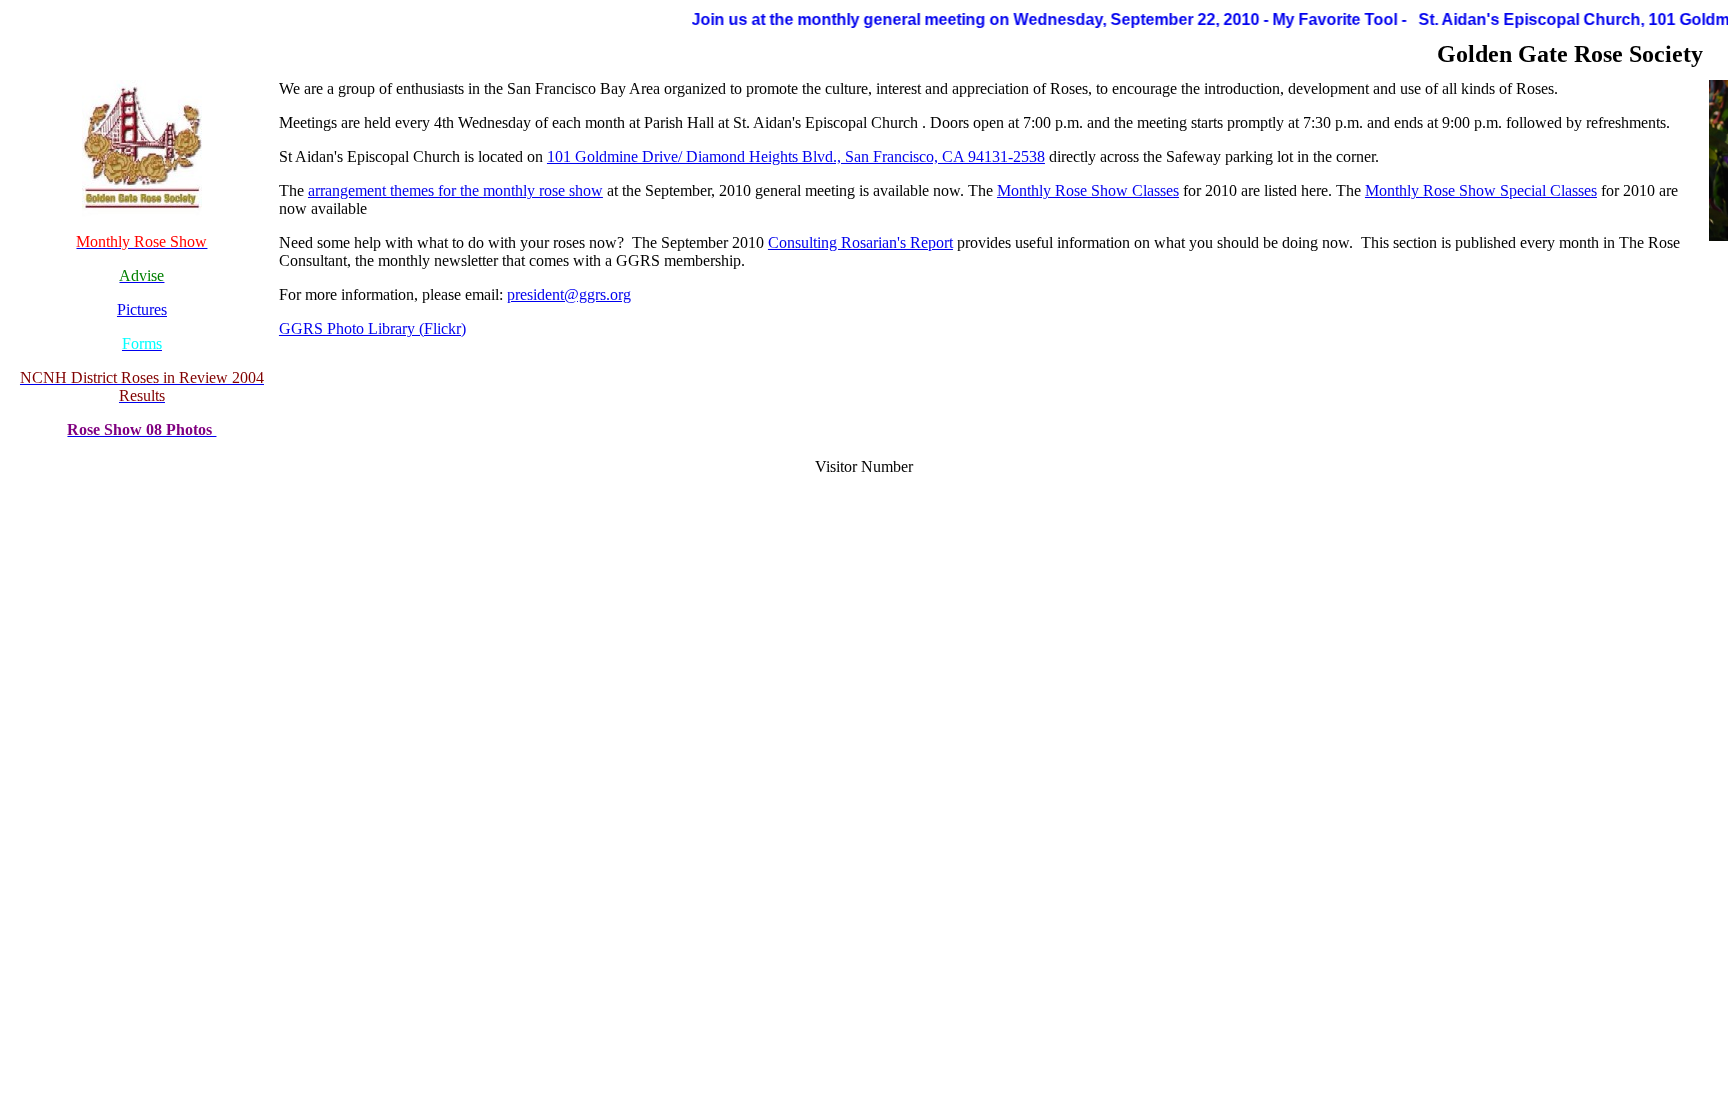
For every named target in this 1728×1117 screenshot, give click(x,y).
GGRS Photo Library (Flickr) (372, 328)
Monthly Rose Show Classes (1088, 190)
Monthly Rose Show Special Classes (1481, 190)
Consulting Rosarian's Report (860, 242)
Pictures (142, 309)
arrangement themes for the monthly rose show (455, 190)
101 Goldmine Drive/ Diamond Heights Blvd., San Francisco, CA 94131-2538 (796, 156)
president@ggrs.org (569, 294)
